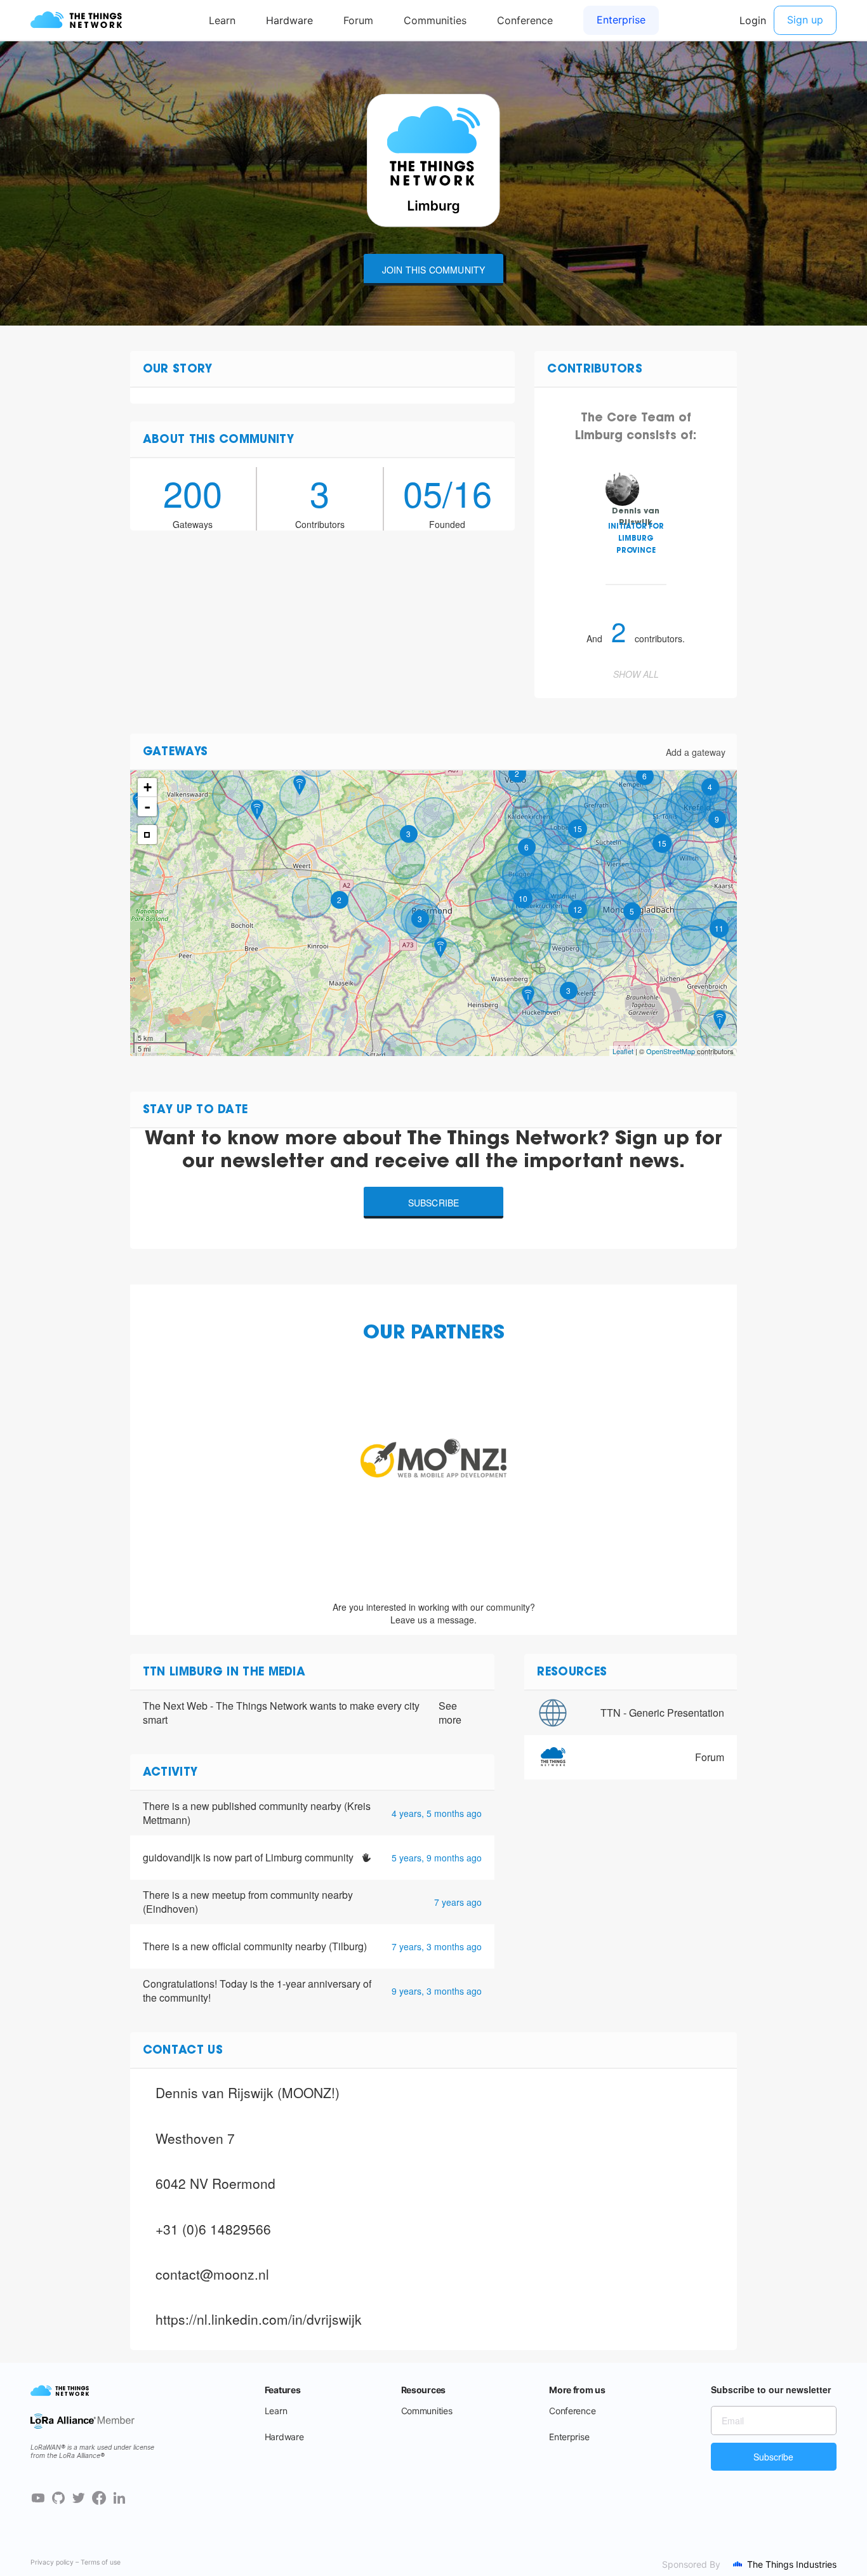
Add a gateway (696, 752)
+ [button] (148, 787)
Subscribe (434, 1203)
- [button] (147, 807)
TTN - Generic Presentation (662, 1713)
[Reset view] (147, 835)
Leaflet (623, 1051)
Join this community (434, 270)
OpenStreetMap (671, 1051)
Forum (710, 1757)
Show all (636, 674)
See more (450, 1713)
